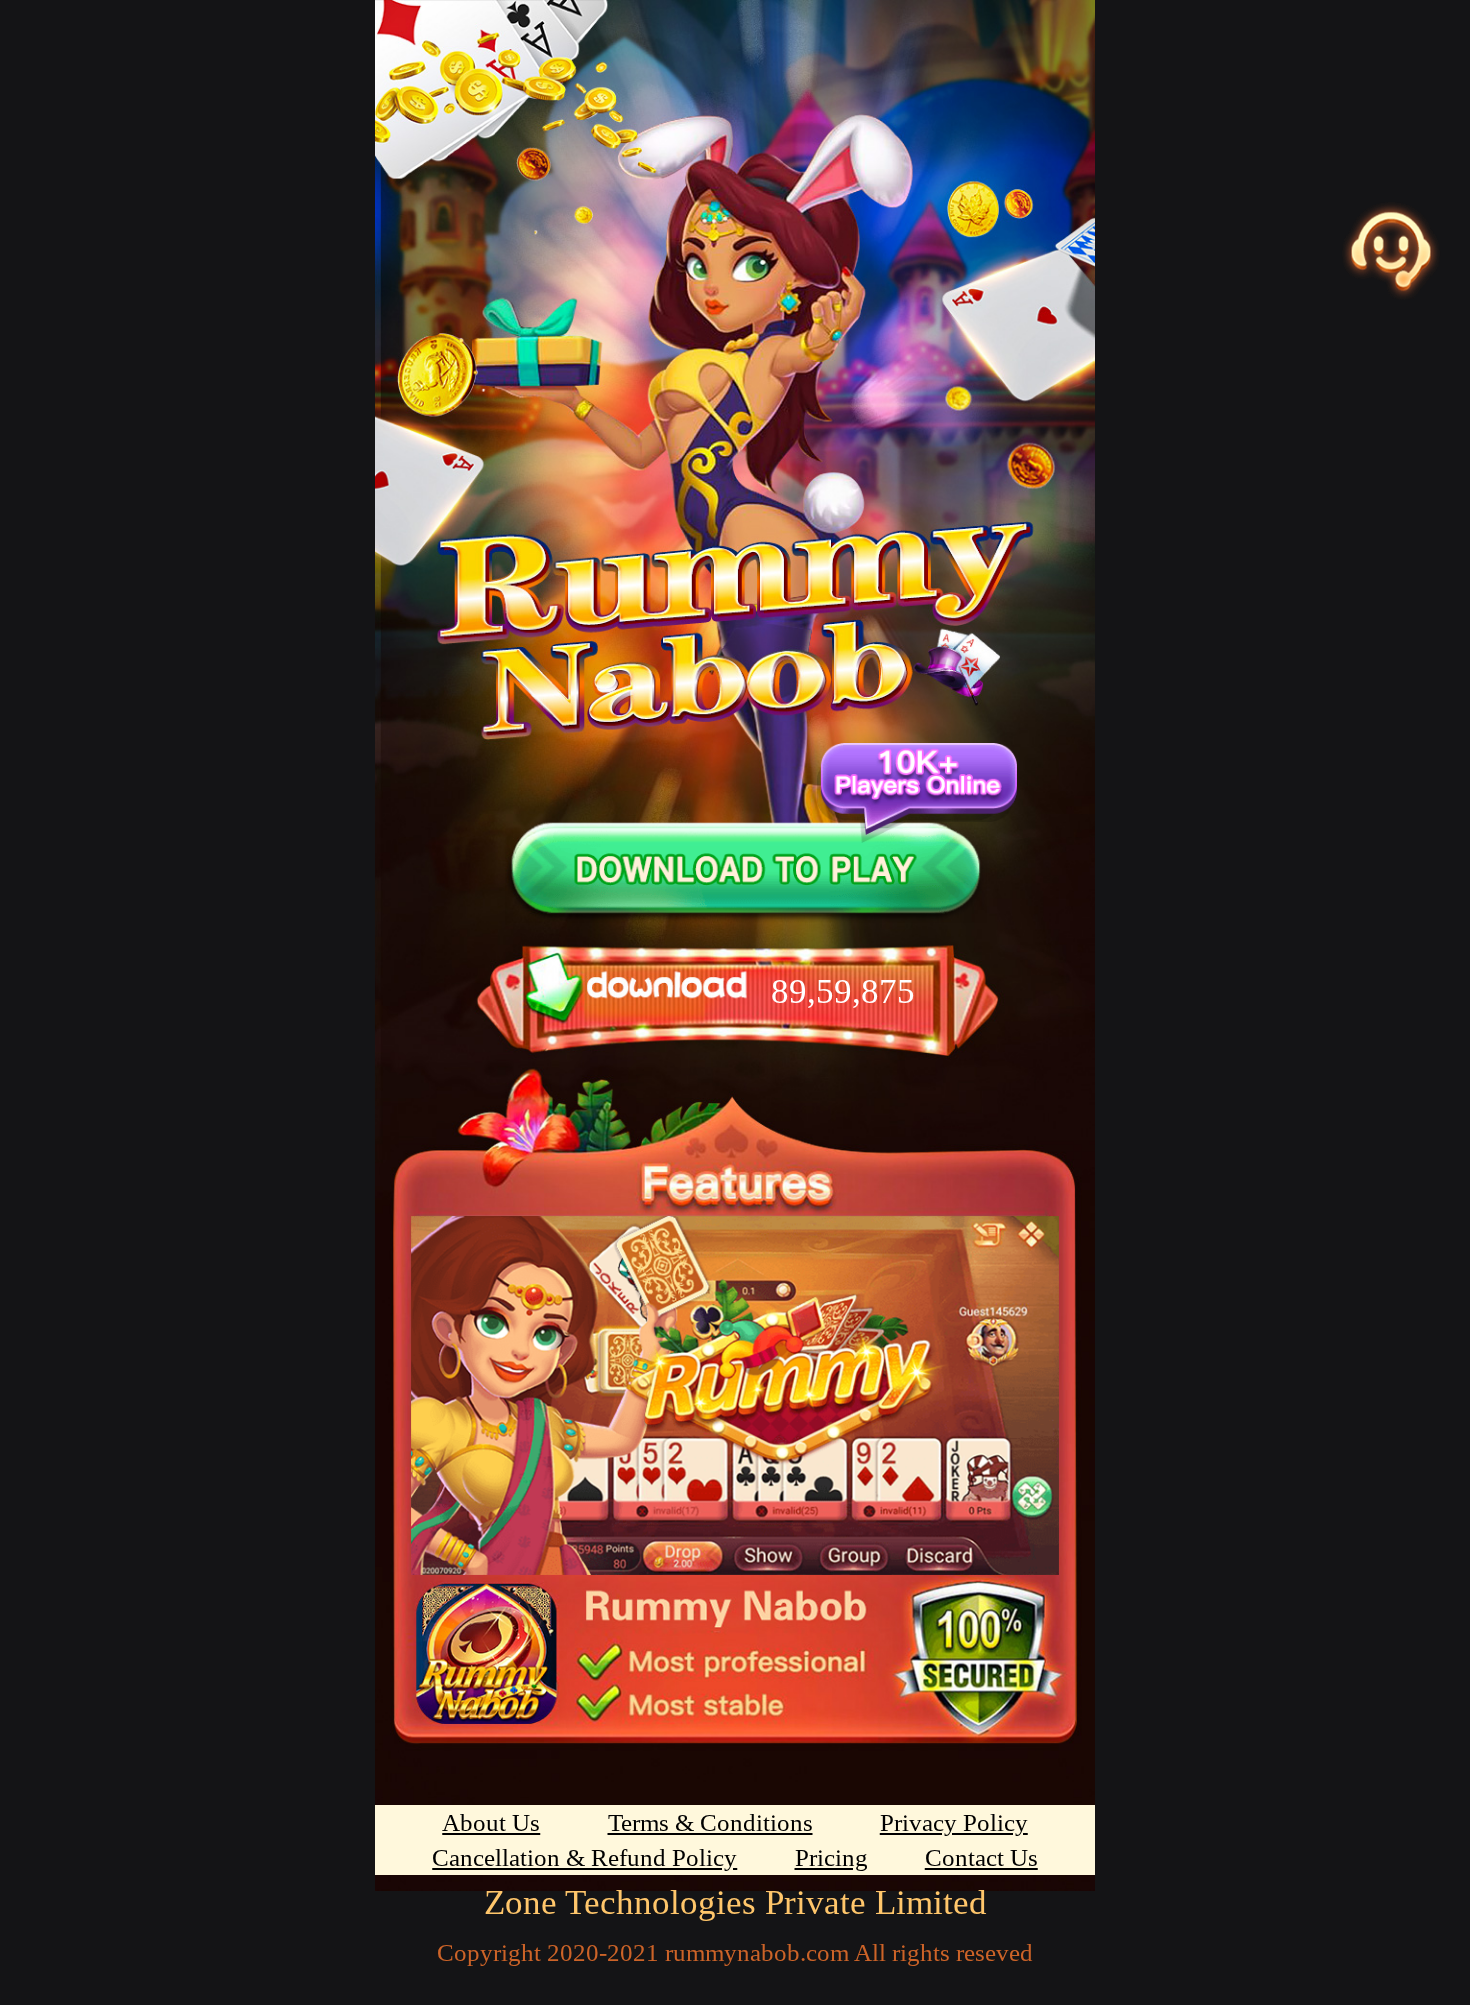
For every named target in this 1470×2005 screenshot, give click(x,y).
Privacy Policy (954, 1822)
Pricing (831, 1857)
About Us (491, 1822)
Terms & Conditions (710, 1822)
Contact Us (981, 1857)
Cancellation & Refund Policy (584, 1857)
